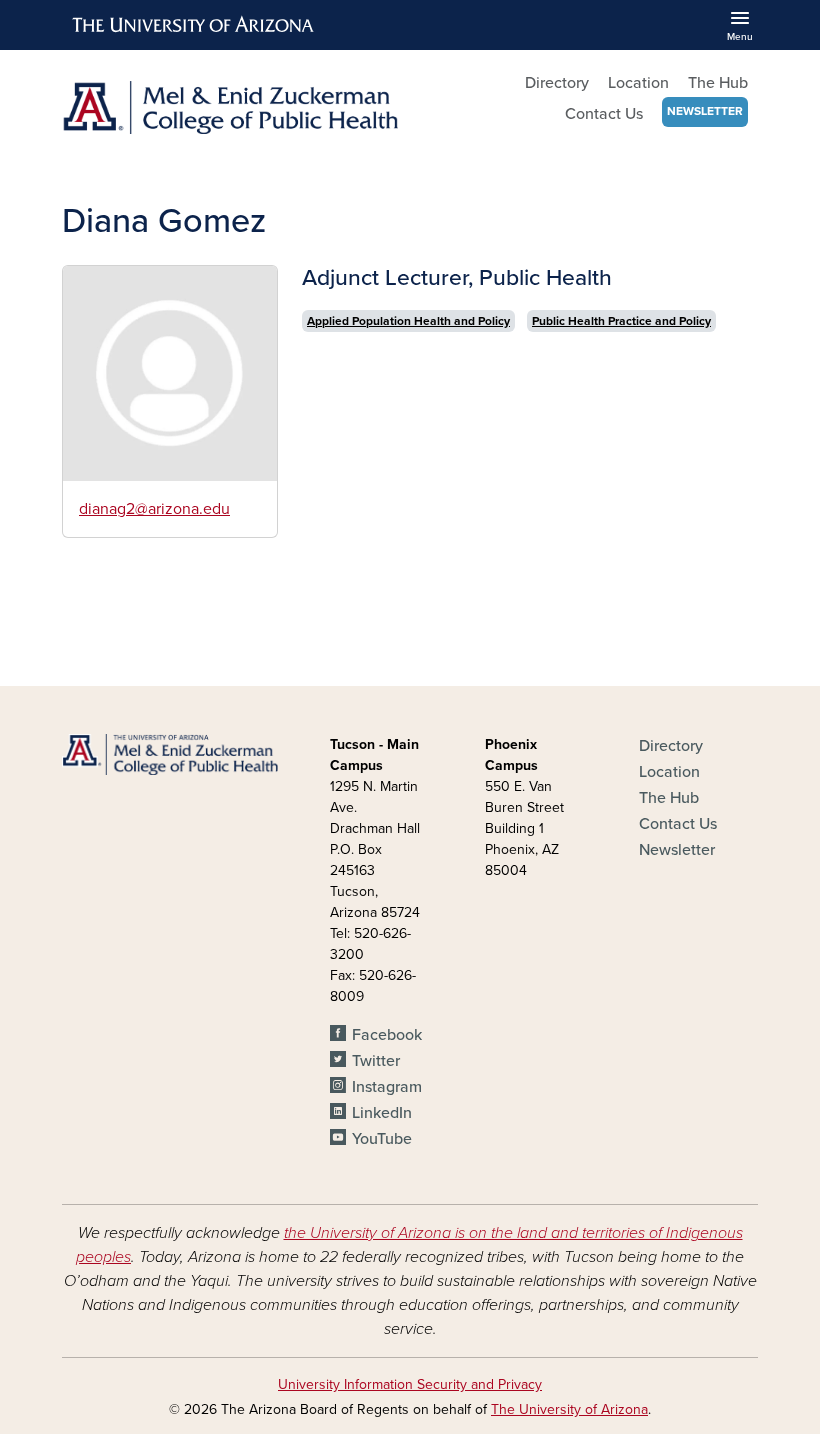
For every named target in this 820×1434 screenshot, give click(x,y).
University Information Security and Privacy (410, 1384)
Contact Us (604, 114)
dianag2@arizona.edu (154, 509)
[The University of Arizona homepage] (194, 25)
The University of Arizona (569, 1409)
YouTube (382, 1139)
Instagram (387, 1087)
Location (638, 83)
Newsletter (705, 111)
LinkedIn (382, 1113)
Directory (557, 83)
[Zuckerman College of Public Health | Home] (230, 107)
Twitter (376, 1061)
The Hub (718, 83)
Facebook (387, 1035)
